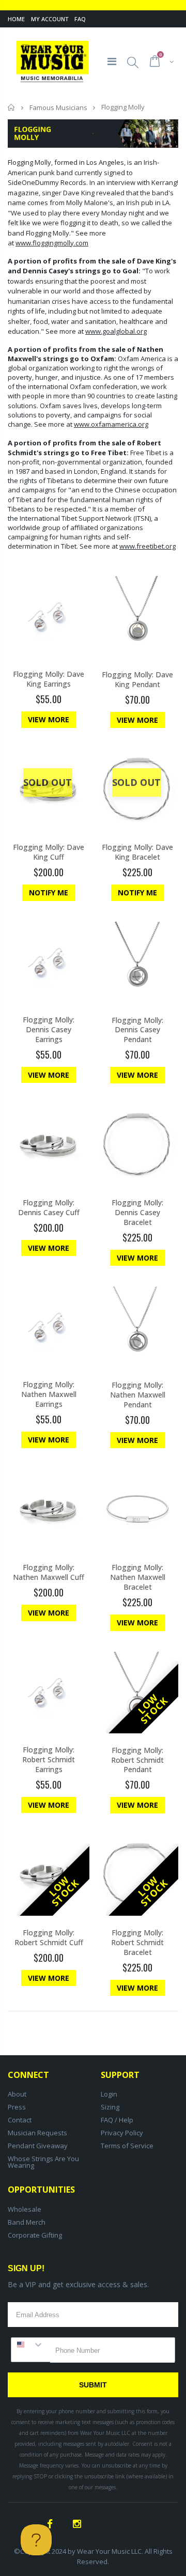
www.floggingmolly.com (52, 243)
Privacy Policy (122, 2133)
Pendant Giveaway (38, 2146)
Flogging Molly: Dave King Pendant (137, 679)
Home (16, 19)
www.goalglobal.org (116, 331)
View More (49, 719)
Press (17, 2107)
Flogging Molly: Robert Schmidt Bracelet (137, 1942)
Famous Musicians (58, 107)
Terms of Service (127, 2146)
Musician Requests (37, 2133)
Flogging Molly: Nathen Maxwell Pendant (138, 1395)
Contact (20, 2120)
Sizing (110, 2107)
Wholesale (25, 2209)
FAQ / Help (117, 2120)
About (17, 2094)
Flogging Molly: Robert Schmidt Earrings (49, 1759)
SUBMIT (93, 2385)
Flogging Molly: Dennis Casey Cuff (49, 1207)
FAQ (80, 19)
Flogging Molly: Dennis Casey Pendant (137, 1030)
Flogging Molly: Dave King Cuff (49, 852)
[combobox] (31, 2345)
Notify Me (49, 893)
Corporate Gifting (35, 2235)
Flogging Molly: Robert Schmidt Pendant (137, 1760)
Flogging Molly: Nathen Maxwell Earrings (49, 1394)
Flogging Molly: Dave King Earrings (49, 679)
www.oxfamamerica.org (111, 424)
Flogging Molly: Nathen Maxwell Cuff (49, 1572)
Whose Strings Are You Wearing (43, 2162)
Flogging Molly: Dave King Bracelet (137, 852)
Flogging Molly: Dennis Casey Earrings (49, 1029)
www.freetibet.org (148, 546)
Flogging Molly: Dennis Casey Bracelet (137, 1212)
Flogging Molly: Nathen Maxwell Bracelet (138, 1577)
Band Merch (27, 2222)
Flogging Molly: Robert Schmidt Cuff (49, 1937)
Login (109, 2094)
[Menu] (112, 61)
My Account (50, 19)
